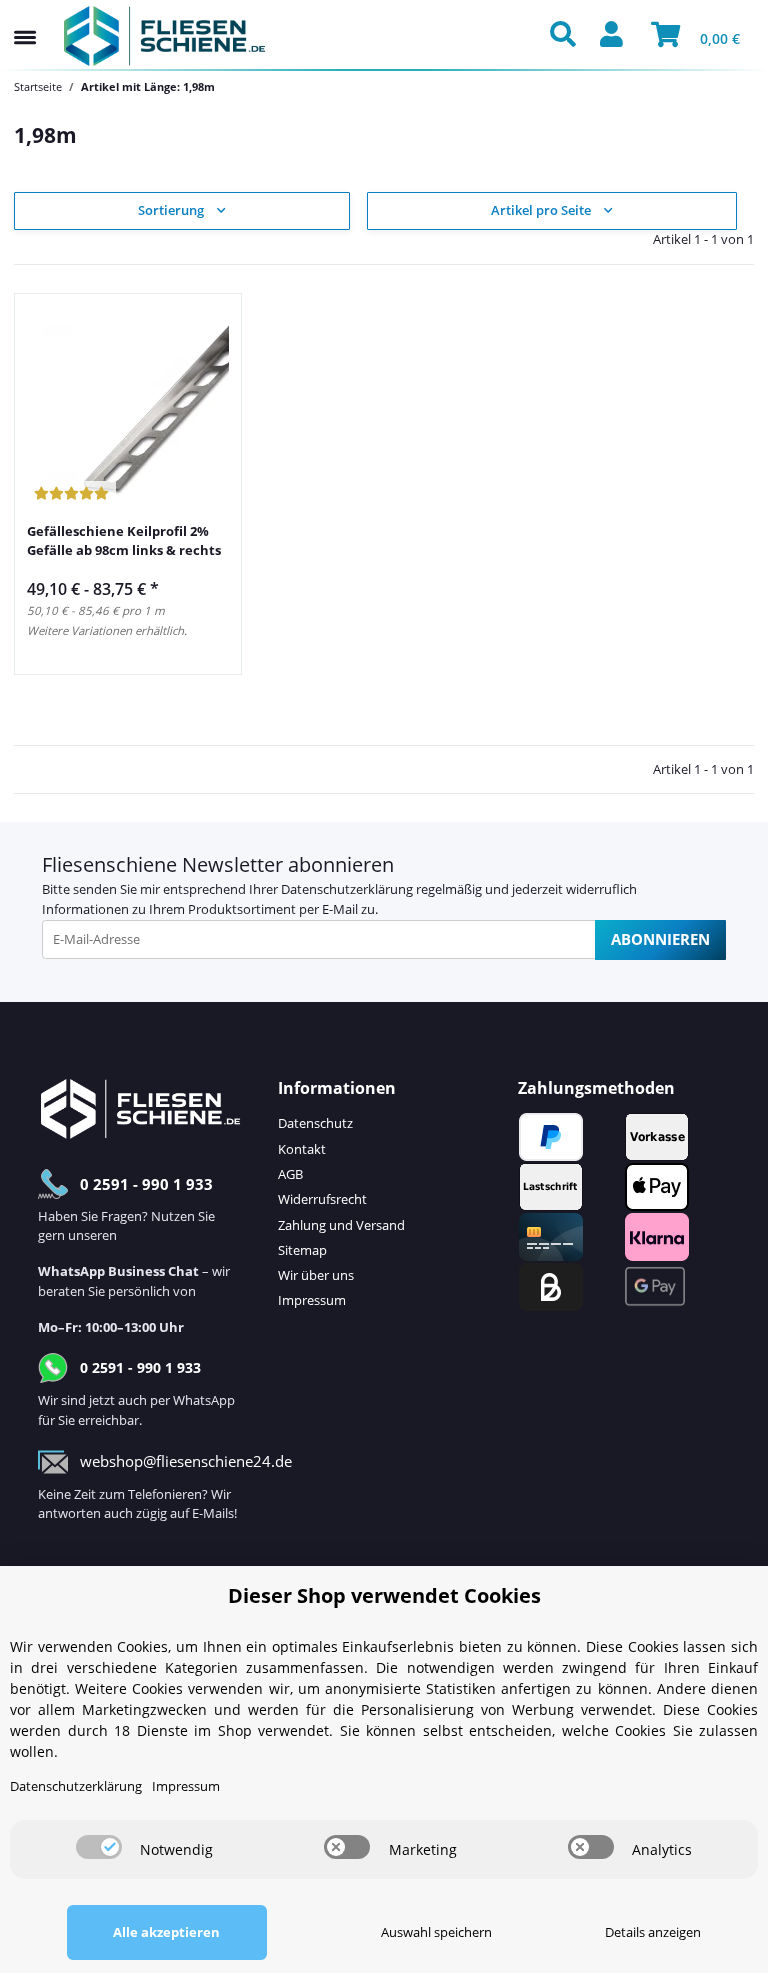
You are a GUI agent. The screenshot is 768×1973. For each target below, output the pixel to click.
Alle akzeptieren (166, 1932)
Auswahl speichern (436, 1932)
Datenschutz (315, 1123)
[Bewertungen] (71, 494)
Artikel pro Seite (541, 210)
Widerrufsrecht (322, 1199)
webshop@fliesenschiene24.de (186, 1461)
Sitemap (302, 1250)
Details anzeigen (653, 1932)
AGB (290, 1174)
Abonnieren (660, 939)
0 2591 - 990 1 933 (146, 1184)
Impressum (312, 1300)
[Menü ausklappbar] (25, 18)
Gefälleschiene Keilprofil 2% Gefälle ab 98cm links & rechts (124, 541)
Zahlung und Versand (341, 1225)
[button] (568, 36)
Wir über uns (316, 1275)
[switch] (99, 1847)
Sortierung (171, 210)
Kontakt (302, 1149)
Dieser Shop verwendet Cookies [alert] (384, 1595)
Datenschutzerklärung (347, 889)
